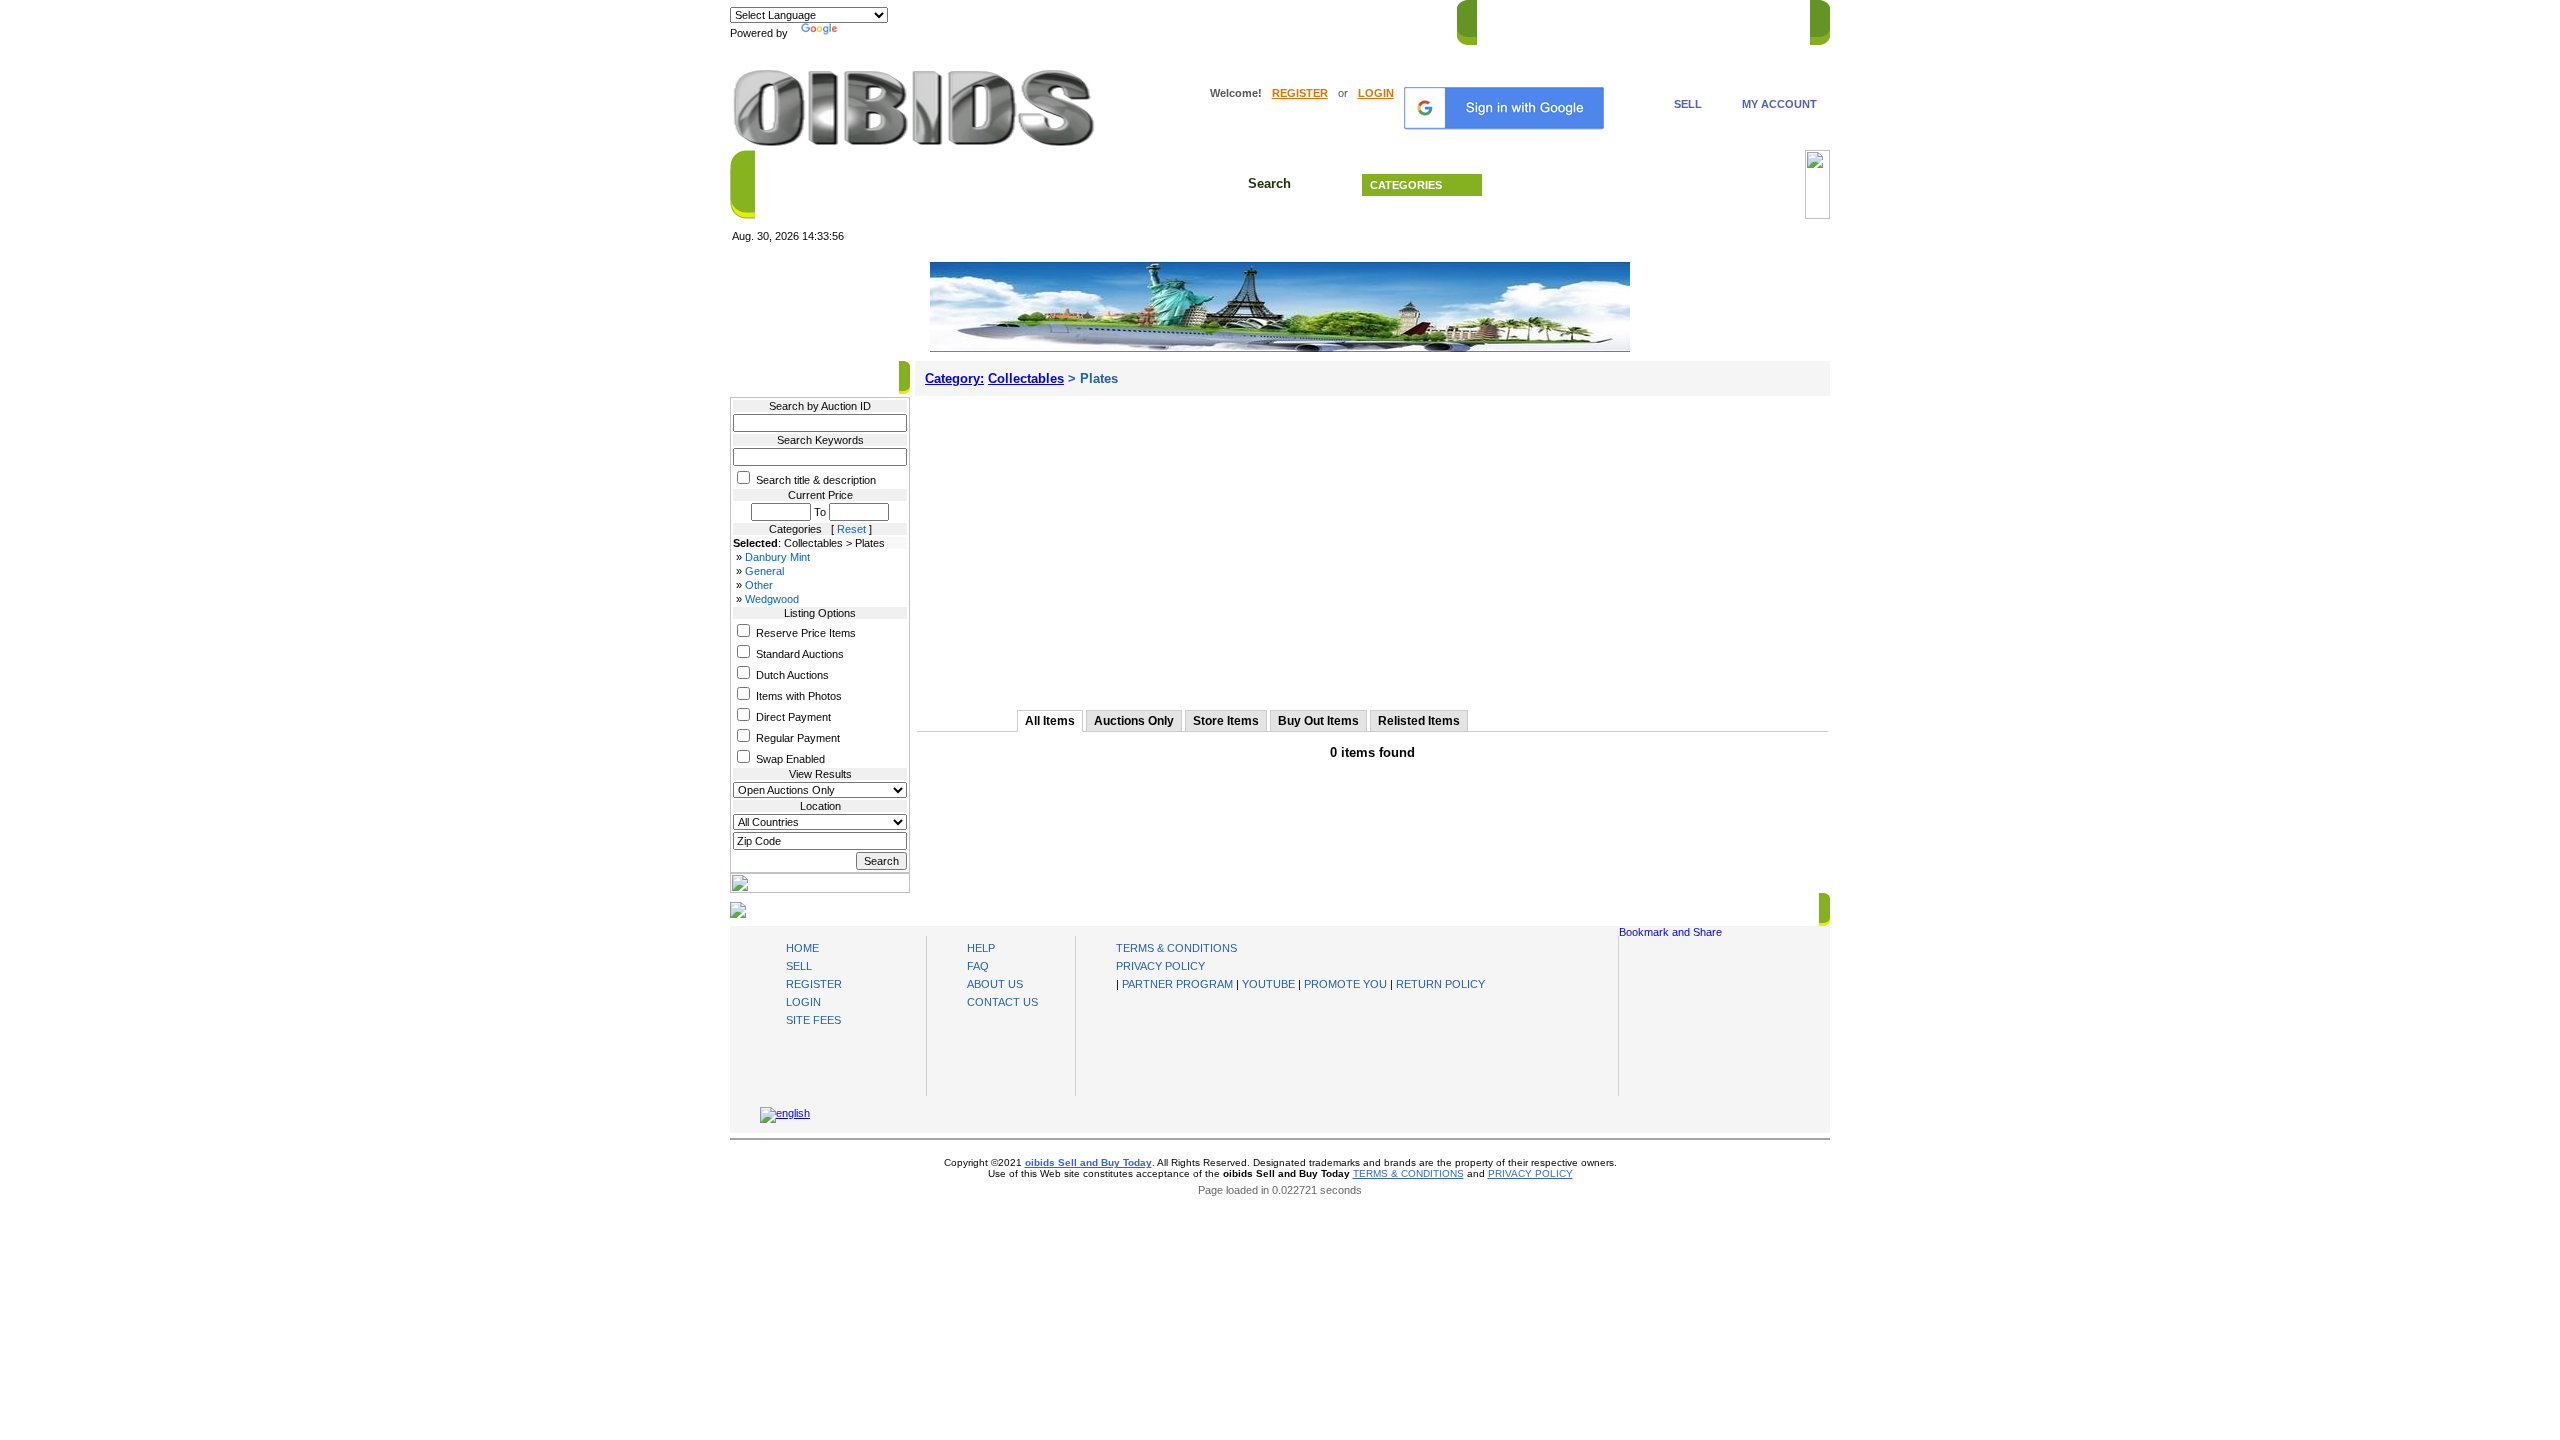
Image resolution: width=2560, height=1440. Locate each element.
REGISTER (1300, 93)
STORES (1562, 19)
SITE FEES (813, 1020)
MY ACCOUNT (1779, 104)
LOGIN (1376, 93)
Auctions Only (1134, 721)
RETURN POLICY (1440, 984)
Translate (865, 33)
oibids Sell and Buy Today (1088, 1162)
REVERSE (1630, 19)
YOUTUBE (1268, 984)
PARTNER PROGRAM (1177, 984)
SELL (1688, 104)
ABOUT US (995, 984)
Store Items (1226, 721)
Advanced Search (1650, 185)
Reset (851, 529)
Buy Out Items (1318, 721)
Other (759, 585)
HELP (1690, 19)
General (764, 571)
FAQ (978, 966)
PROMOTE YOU (1345, 984)
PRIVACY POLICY (1160, 966)
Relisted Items (1419, 721)
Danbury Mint (777, 557)
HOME (1503, 19)
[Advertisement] (1372, 546)
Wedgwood (772, 599)
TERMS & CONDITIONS (1176, 948)
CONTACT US (1761, 19)
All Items (1050, 721)
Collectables (1026, 378)
